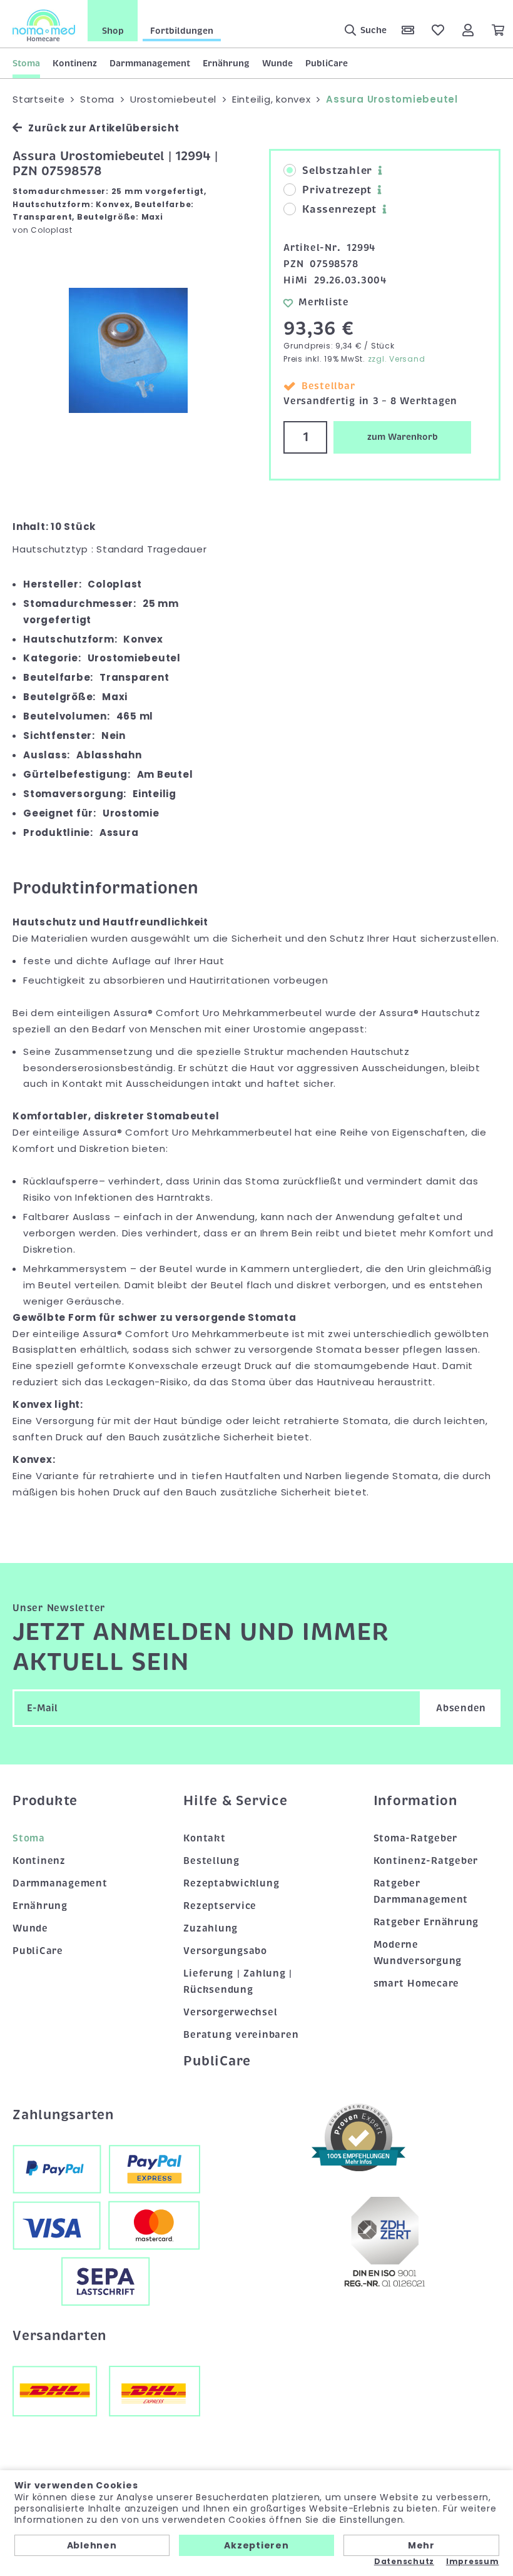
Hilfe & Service (235, 1801)
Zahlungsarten (63, 2115)
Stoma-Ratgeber (416, 1838)
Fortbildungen (182, 31)
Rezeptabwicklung (231, 1883)
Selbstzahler (337, 171)
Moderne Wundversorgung (418, 1953)
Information (415, 1801)
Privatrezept (337, 190)
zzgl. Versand (397, 359)
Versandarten (59, 2336)
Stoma (26, 63)
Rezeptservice (220, 1906)
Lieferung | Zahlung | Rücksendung (238, 1982)
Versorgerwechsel (230, 2012)
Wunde (277, 63)
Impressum (473, 2562)
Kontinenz (75, 63)
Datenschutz (404, 2562)
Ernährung (226, 63)
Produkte (45, 1801)
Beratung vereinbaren (241, 2035)
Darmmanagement (150, 63)
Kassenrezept (339, 210)
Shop (113, 31)
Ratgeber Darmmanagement (421, 1891)
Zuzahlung (211, 1928)
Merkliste (324, 302)
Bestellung (211, 1861)
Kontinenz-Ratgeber (426, 1861)
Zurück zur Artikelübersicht (104, 128)
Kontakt (204, 1838)
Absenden (461, 1708)
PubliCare (327, 63)
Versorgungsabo (225, 1951)
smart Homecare (417, 1983)
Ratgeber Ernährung (426, 1922)
